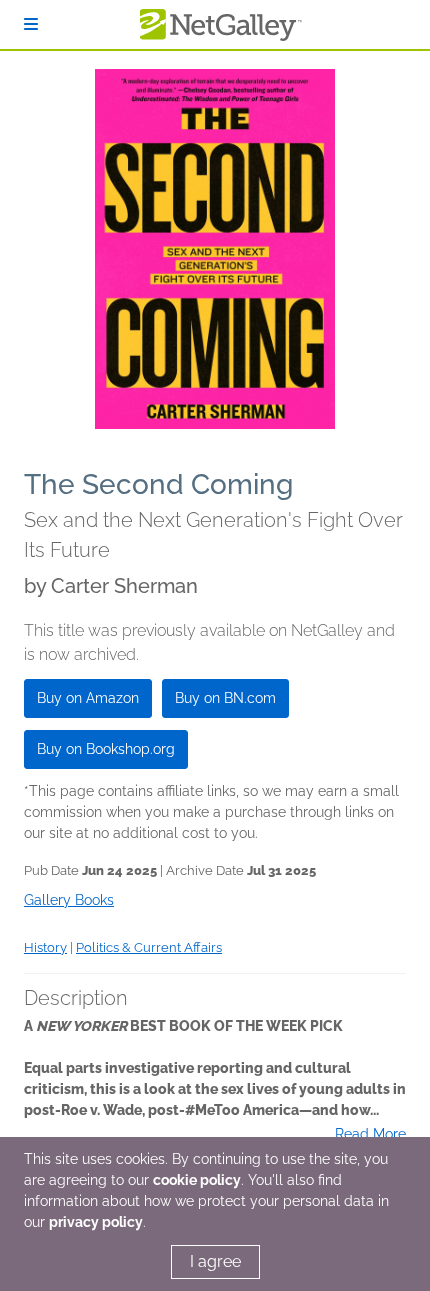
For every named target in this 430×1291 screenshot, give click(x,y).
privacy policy (96, 1222)
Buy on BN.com (225, 698)
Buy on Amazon (88, 698)
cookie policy (197, 1180)
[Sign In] (31, 24)
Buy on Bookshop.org (106, 749)
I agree (215, 1261)
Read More (370, 1134)
